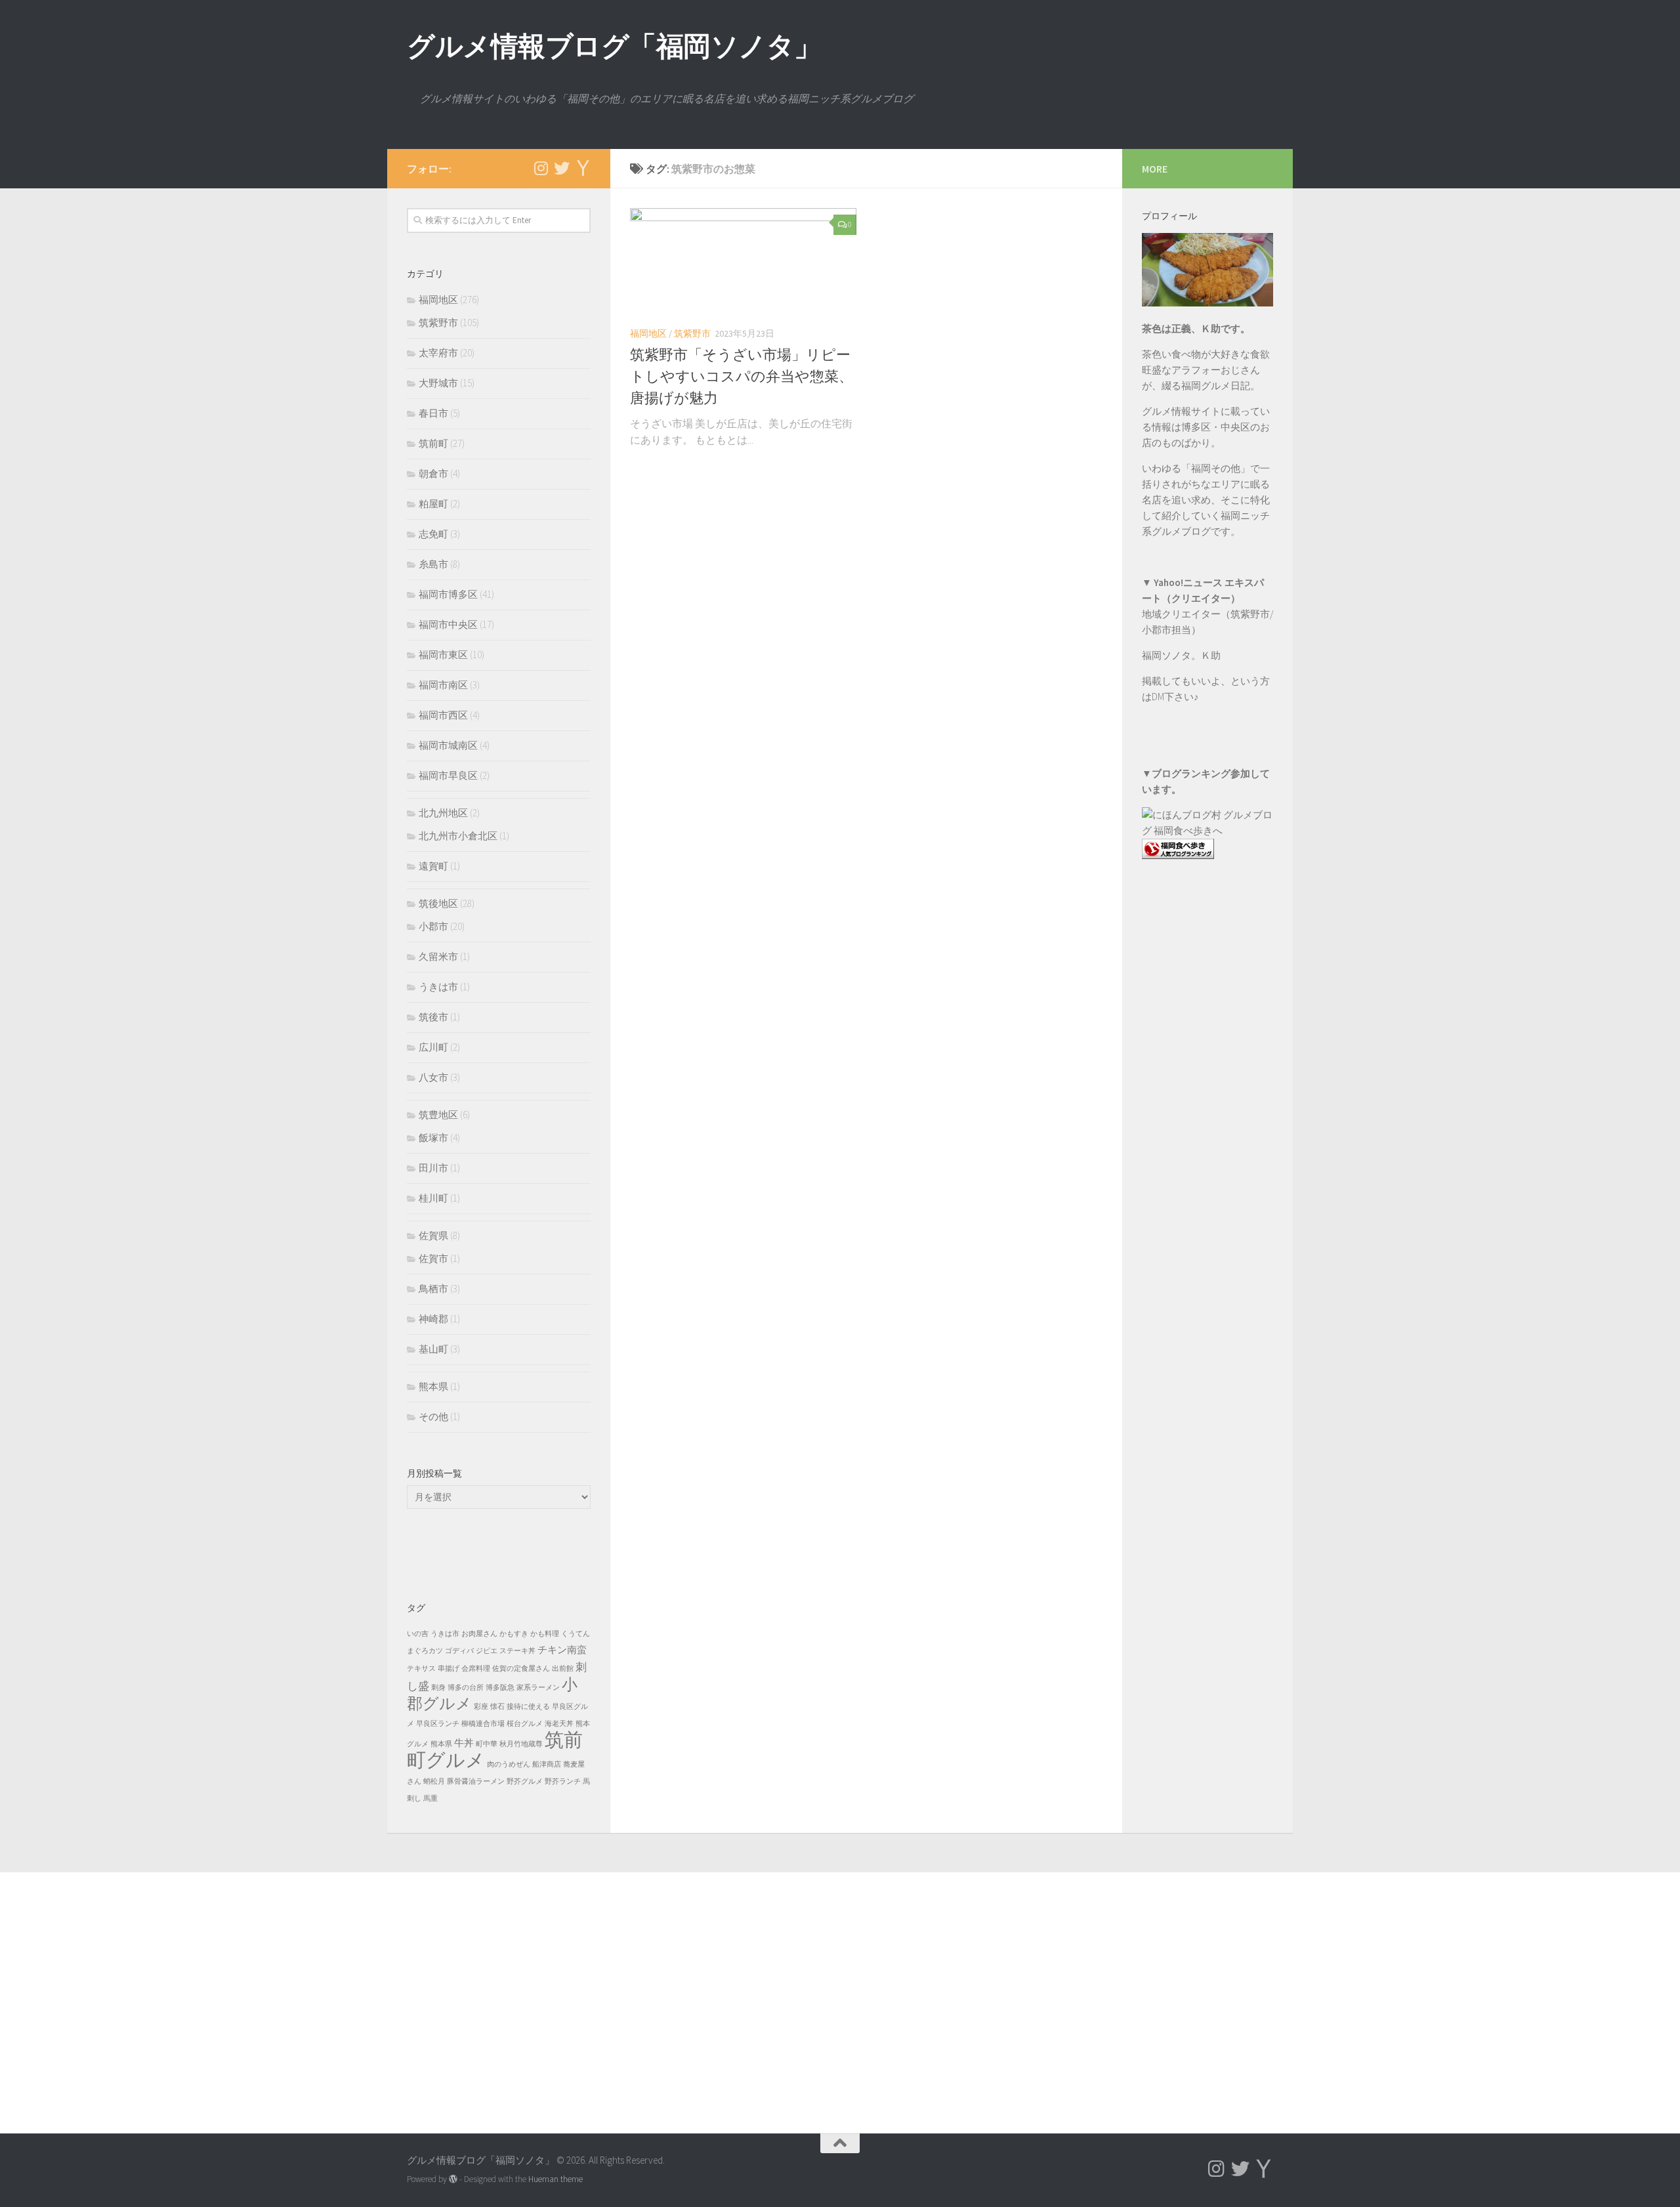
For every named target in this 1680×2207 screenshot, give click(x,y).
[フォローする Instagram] (541, 168)
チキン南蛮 (562, 1650)
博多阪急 (500, 1688)
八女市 (433, 1077)
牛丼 (464, 1743)
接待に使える (528, 1707)
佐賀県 (433, 1235)
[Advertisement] (1207, 1135)
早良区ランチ (438, 1724)
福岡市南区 (443, 685)
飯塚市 (433, 1138)
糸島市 (433, 564)
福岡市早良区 (448, 775)
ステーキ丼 (517, 1651)
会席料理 (476, 1669)
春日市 (433, 413)
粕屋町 (433, 504)
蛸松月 (434, 1781)
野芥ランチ (563, 1781)
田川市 (433, 1168)
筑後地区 (438, 903)
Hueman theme (556, 2179)
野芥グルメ (525, 1781)
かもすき (514, 1634)
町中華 (487, 1744)
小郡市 (433, 926)
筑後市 (433, 1017)
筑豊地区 (438, 1115)
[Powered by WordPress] (453, 2179)
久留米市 (438, 956)
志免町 (433, 534)
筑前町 (433, 443)
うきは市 (438, 987)
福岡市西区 (443, 715)
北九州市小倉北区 (458, 836)
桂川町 (433, 1198)
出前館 (563, 1669)
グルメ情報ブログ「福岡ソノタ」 (614, 46)
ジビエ (487, 1651)
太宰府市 (438, 353)
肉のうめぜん (509, 1764)
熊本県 (433, 1386)
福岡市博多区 (448, 594)
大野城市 (438, 383)
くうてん (576, 1634)
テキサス (421, 1669)
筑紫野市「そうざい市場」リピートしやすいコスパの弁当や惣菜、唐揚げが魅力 (742, 376)
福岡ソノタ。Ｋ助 (1181, 655)
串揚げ (449, 1669)
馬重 (430, 1798)
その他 (433, 1417)
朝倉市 (433, 473)
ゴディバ (459, 1651)
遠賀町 (433, 866)
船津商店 (547, 1764)
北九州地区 (443, 813)
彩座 (481, 1707)
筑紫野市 (692, 333)
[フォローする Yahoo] (583, 168)
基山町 (433, 1349)
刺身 (438, 1688)
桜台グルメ (525, 1724)
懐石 (497, 1707)
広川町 (433, 1047)
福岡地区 (648, 333)
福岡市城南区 (448, 745)
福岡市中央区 (448, 624)
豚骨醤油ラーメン (476, 1781)
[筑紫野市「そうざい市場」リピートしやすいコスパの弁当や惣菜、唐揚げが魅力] (743, 262)
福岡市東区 (443, 655)
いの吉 (418, 1634)
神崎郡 (433, 1319)
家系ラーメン (538, 1688)
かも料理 (545, 1634)
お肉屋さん (479, 1634)
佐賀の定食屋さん (521, 1669)
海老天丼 (559, 1724)
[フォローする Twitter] (562, 168)
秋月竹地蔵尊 (521, 1744)
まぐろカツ (425, 1651)
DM (1158, 697)
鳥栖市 (433, 1289)
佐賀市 (433, 1258)
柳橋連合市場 (483, 1724)
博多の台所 (466, 1688)
